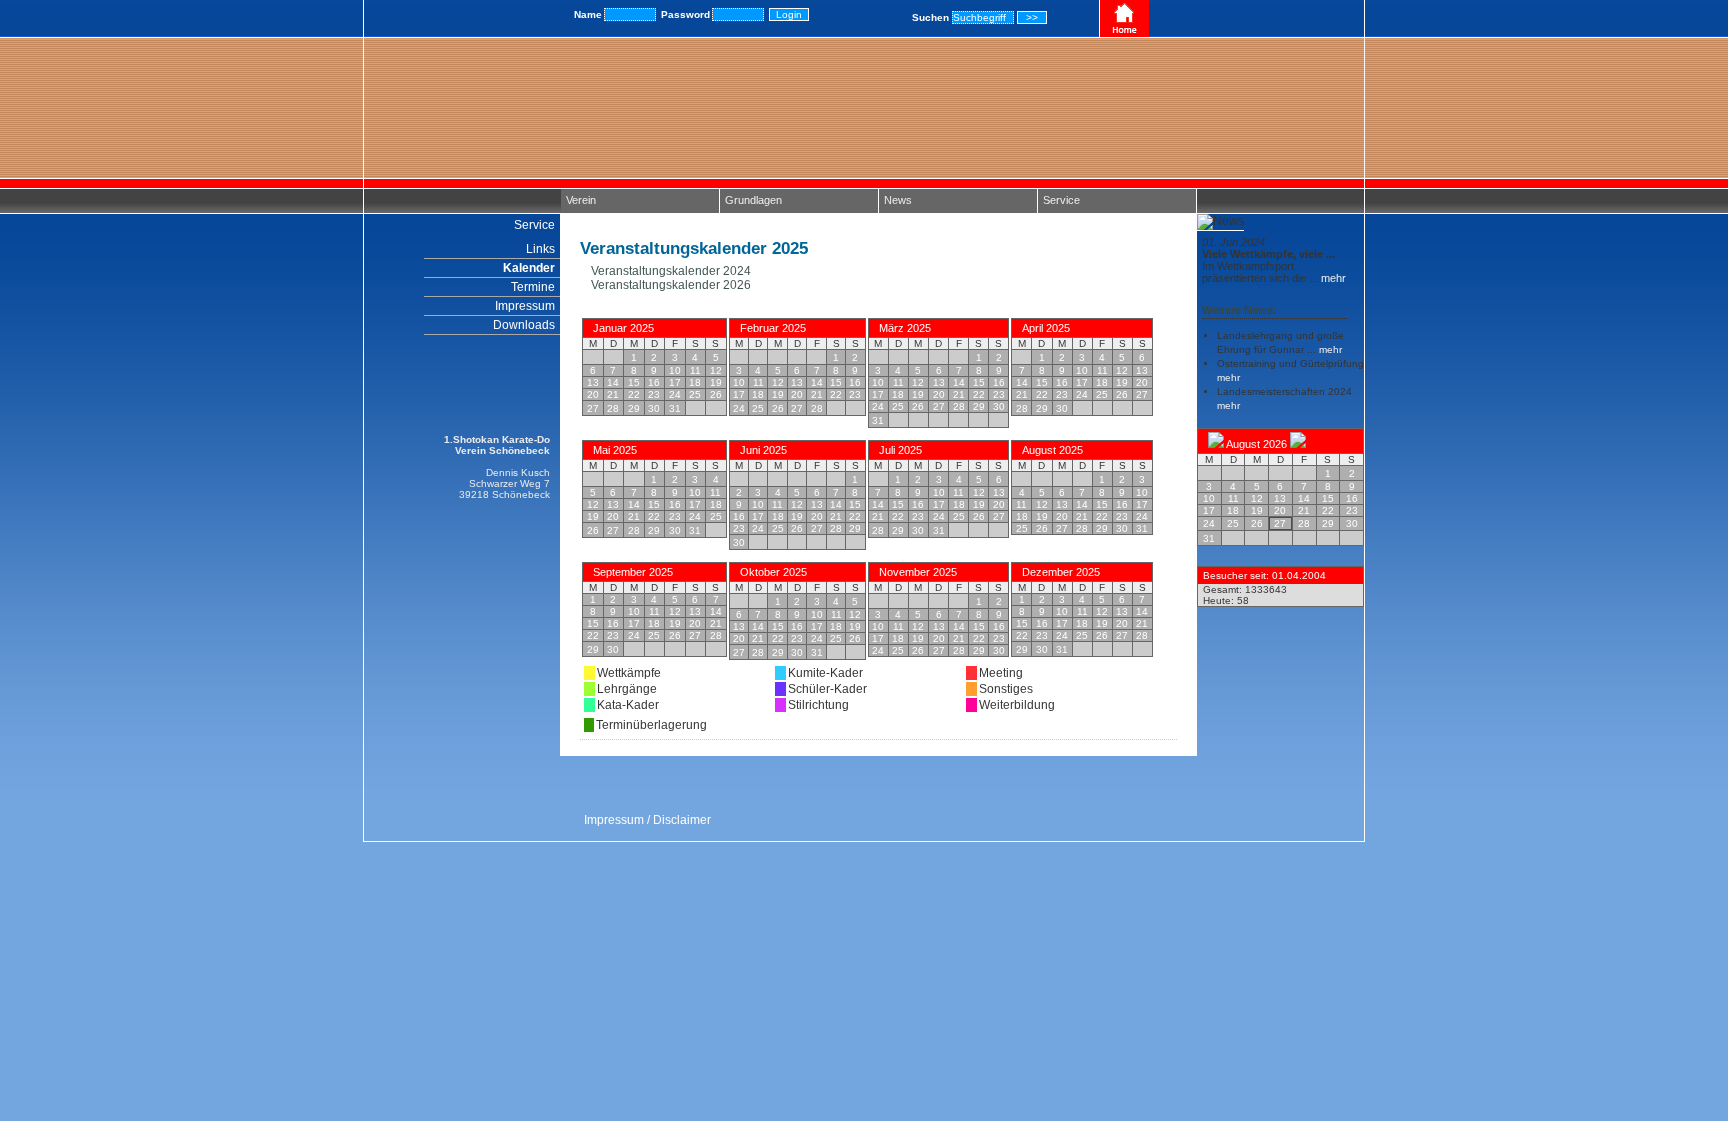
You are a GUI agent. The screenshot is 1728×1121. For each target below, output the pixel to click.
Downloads (524, 325)
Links (540, 249)
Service (1061, 200)
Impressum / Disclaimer (647, 820)
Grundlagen (753, 200)
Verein (581, 200)
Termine (533, 287)
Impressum (525, 306)
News (898, 200)
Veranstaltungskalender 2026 (669, 285)
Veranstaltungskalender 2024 (669, 271)
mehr (1332, 278)
